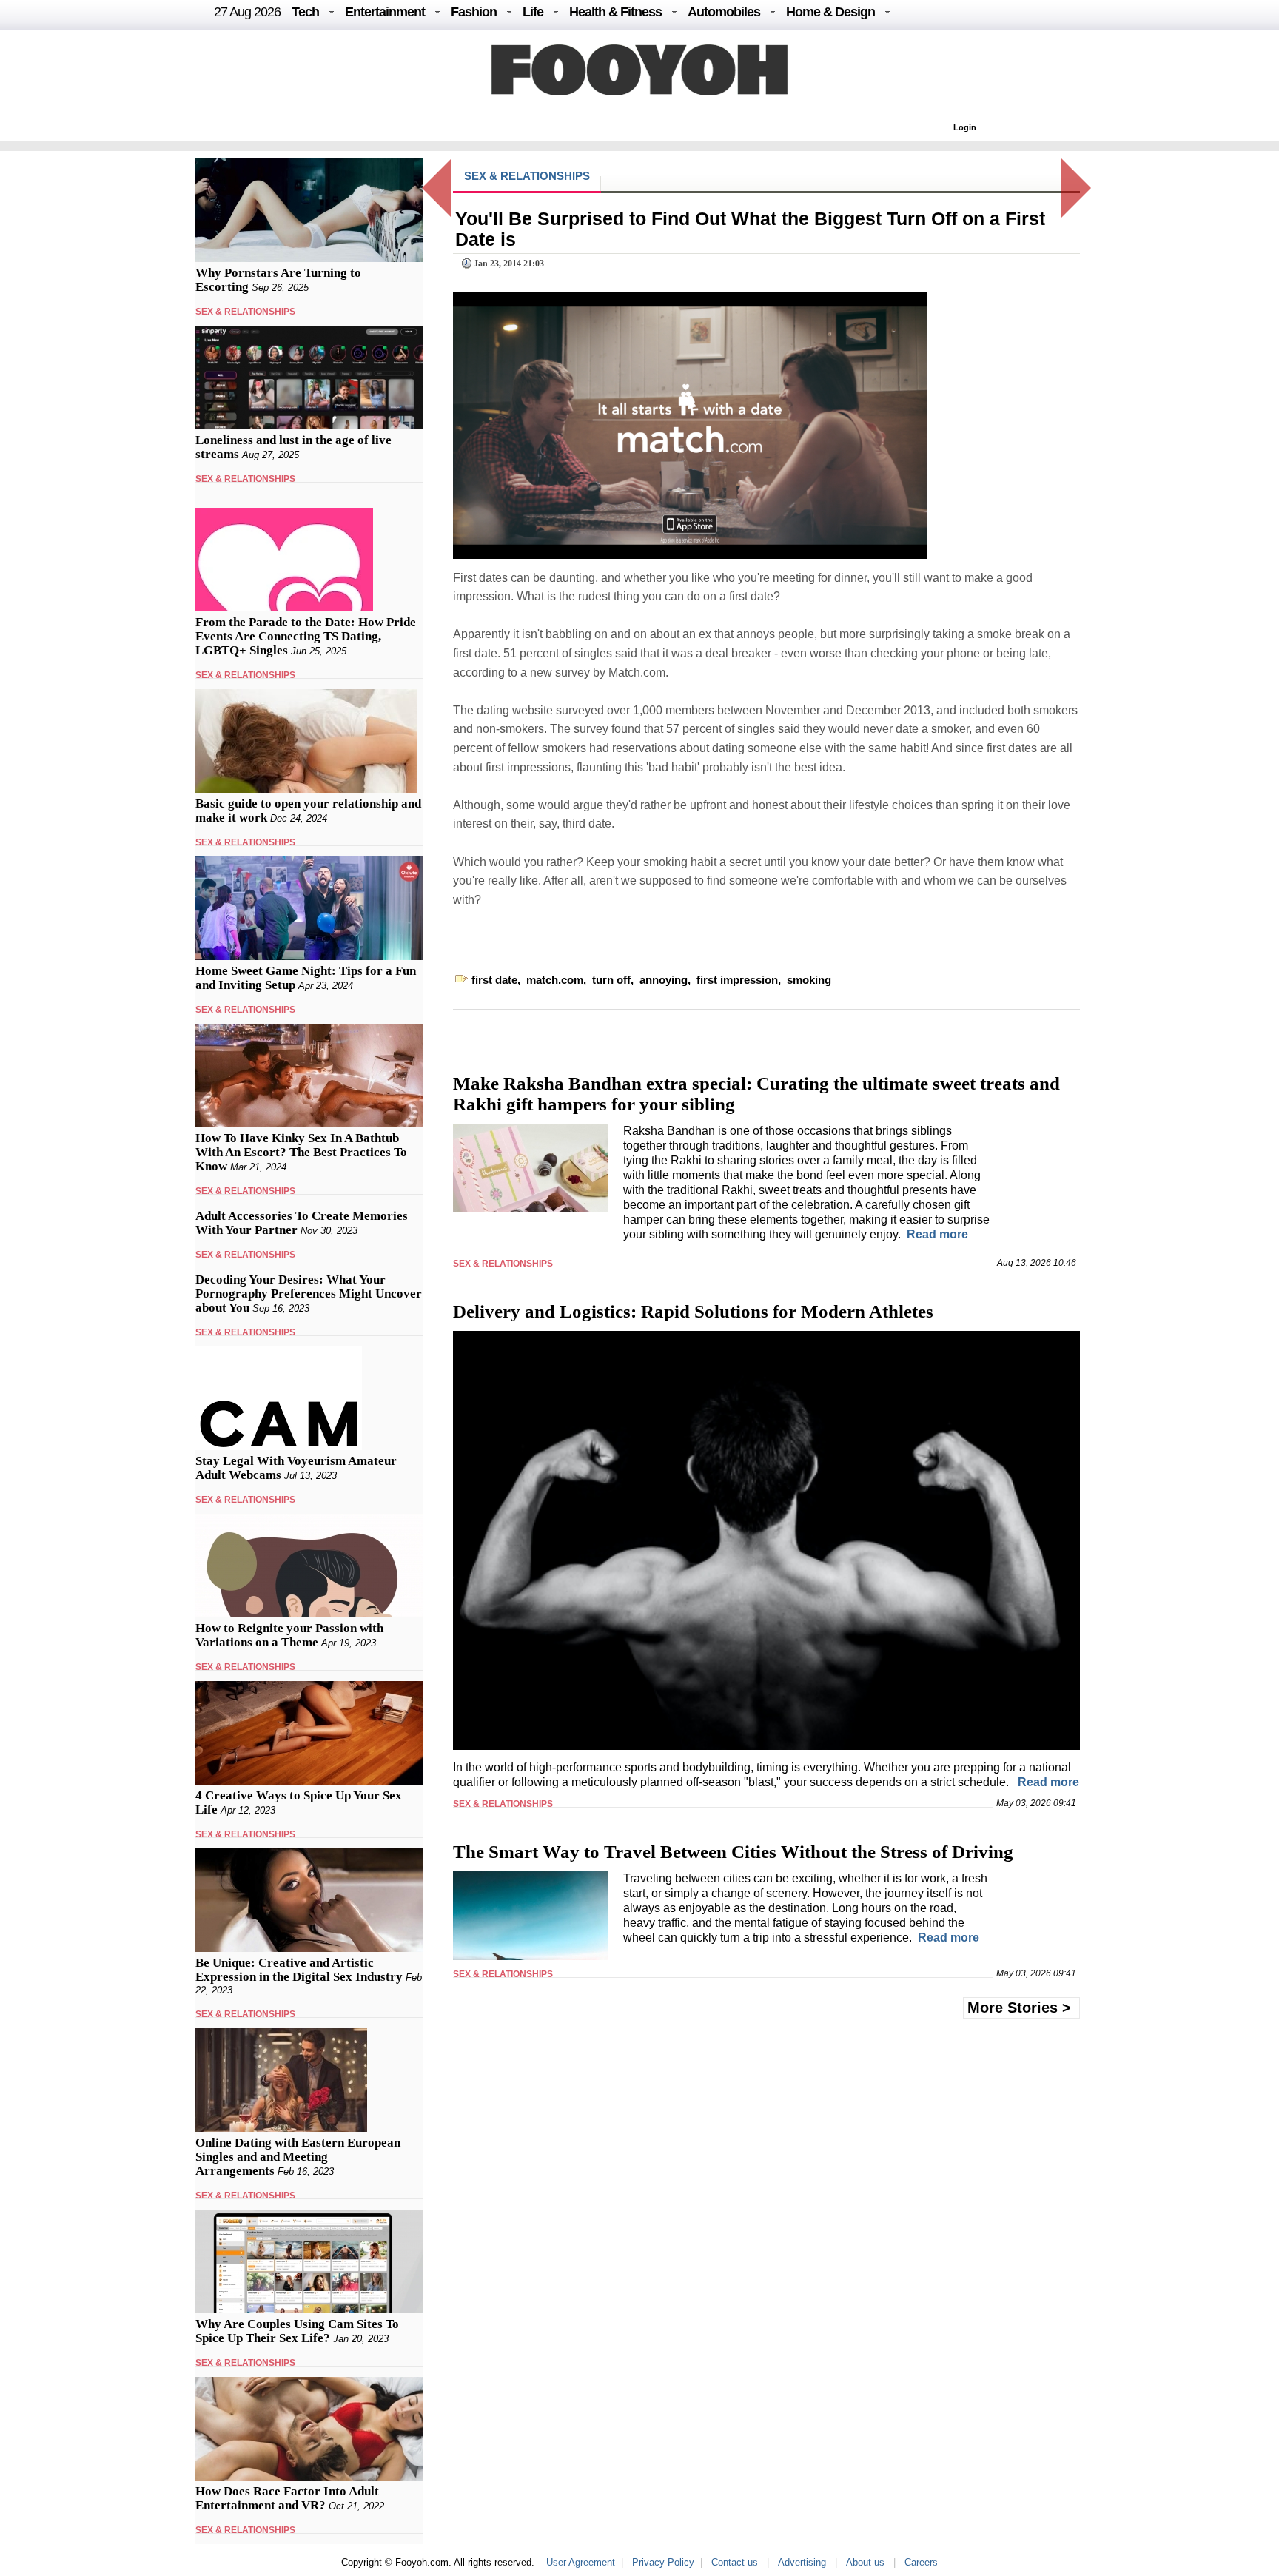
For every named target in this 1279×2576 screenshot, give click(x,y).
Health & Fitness (615, 12)
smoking (809, 980)
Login (965, 127)
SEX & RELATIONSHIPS (245, 312)
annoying (664, 980)
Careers (921, 2562)
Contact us (735, 2562)
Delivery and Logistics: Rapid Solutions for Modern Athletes (693, 1311)
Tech (305, 12)
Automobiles (724, 12)
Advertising (802, 2562)
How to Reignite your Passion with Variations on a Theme (289, 1635)
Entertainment (385, 12)
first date (494, 980)
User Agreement (581, 2562)
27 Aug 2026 (247, 12)
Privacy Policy (663, 2562)
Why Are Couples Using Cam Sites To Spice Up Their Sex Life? (297, 2331)
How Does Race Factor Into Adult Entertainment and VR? (287, 2498)
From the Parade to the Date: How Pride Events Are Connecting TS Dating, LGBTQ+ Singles (306, 636)
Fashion (474, 12)
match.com (555, 980)
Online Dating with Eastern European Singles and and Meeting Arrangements (298, 2157)
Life (533, 12)
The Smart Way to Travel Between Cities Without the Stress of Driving (733, 1852)
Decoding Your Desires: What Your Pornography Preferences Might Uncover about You (309, 1294)
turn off (611, 980)
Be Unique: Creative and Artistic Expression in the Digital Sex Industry (299, 1970)
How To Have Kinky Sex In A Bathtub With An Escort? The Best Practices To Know (301, 1152)
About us (865, 2562)
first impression (737, 980)
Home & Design (830, 12)
